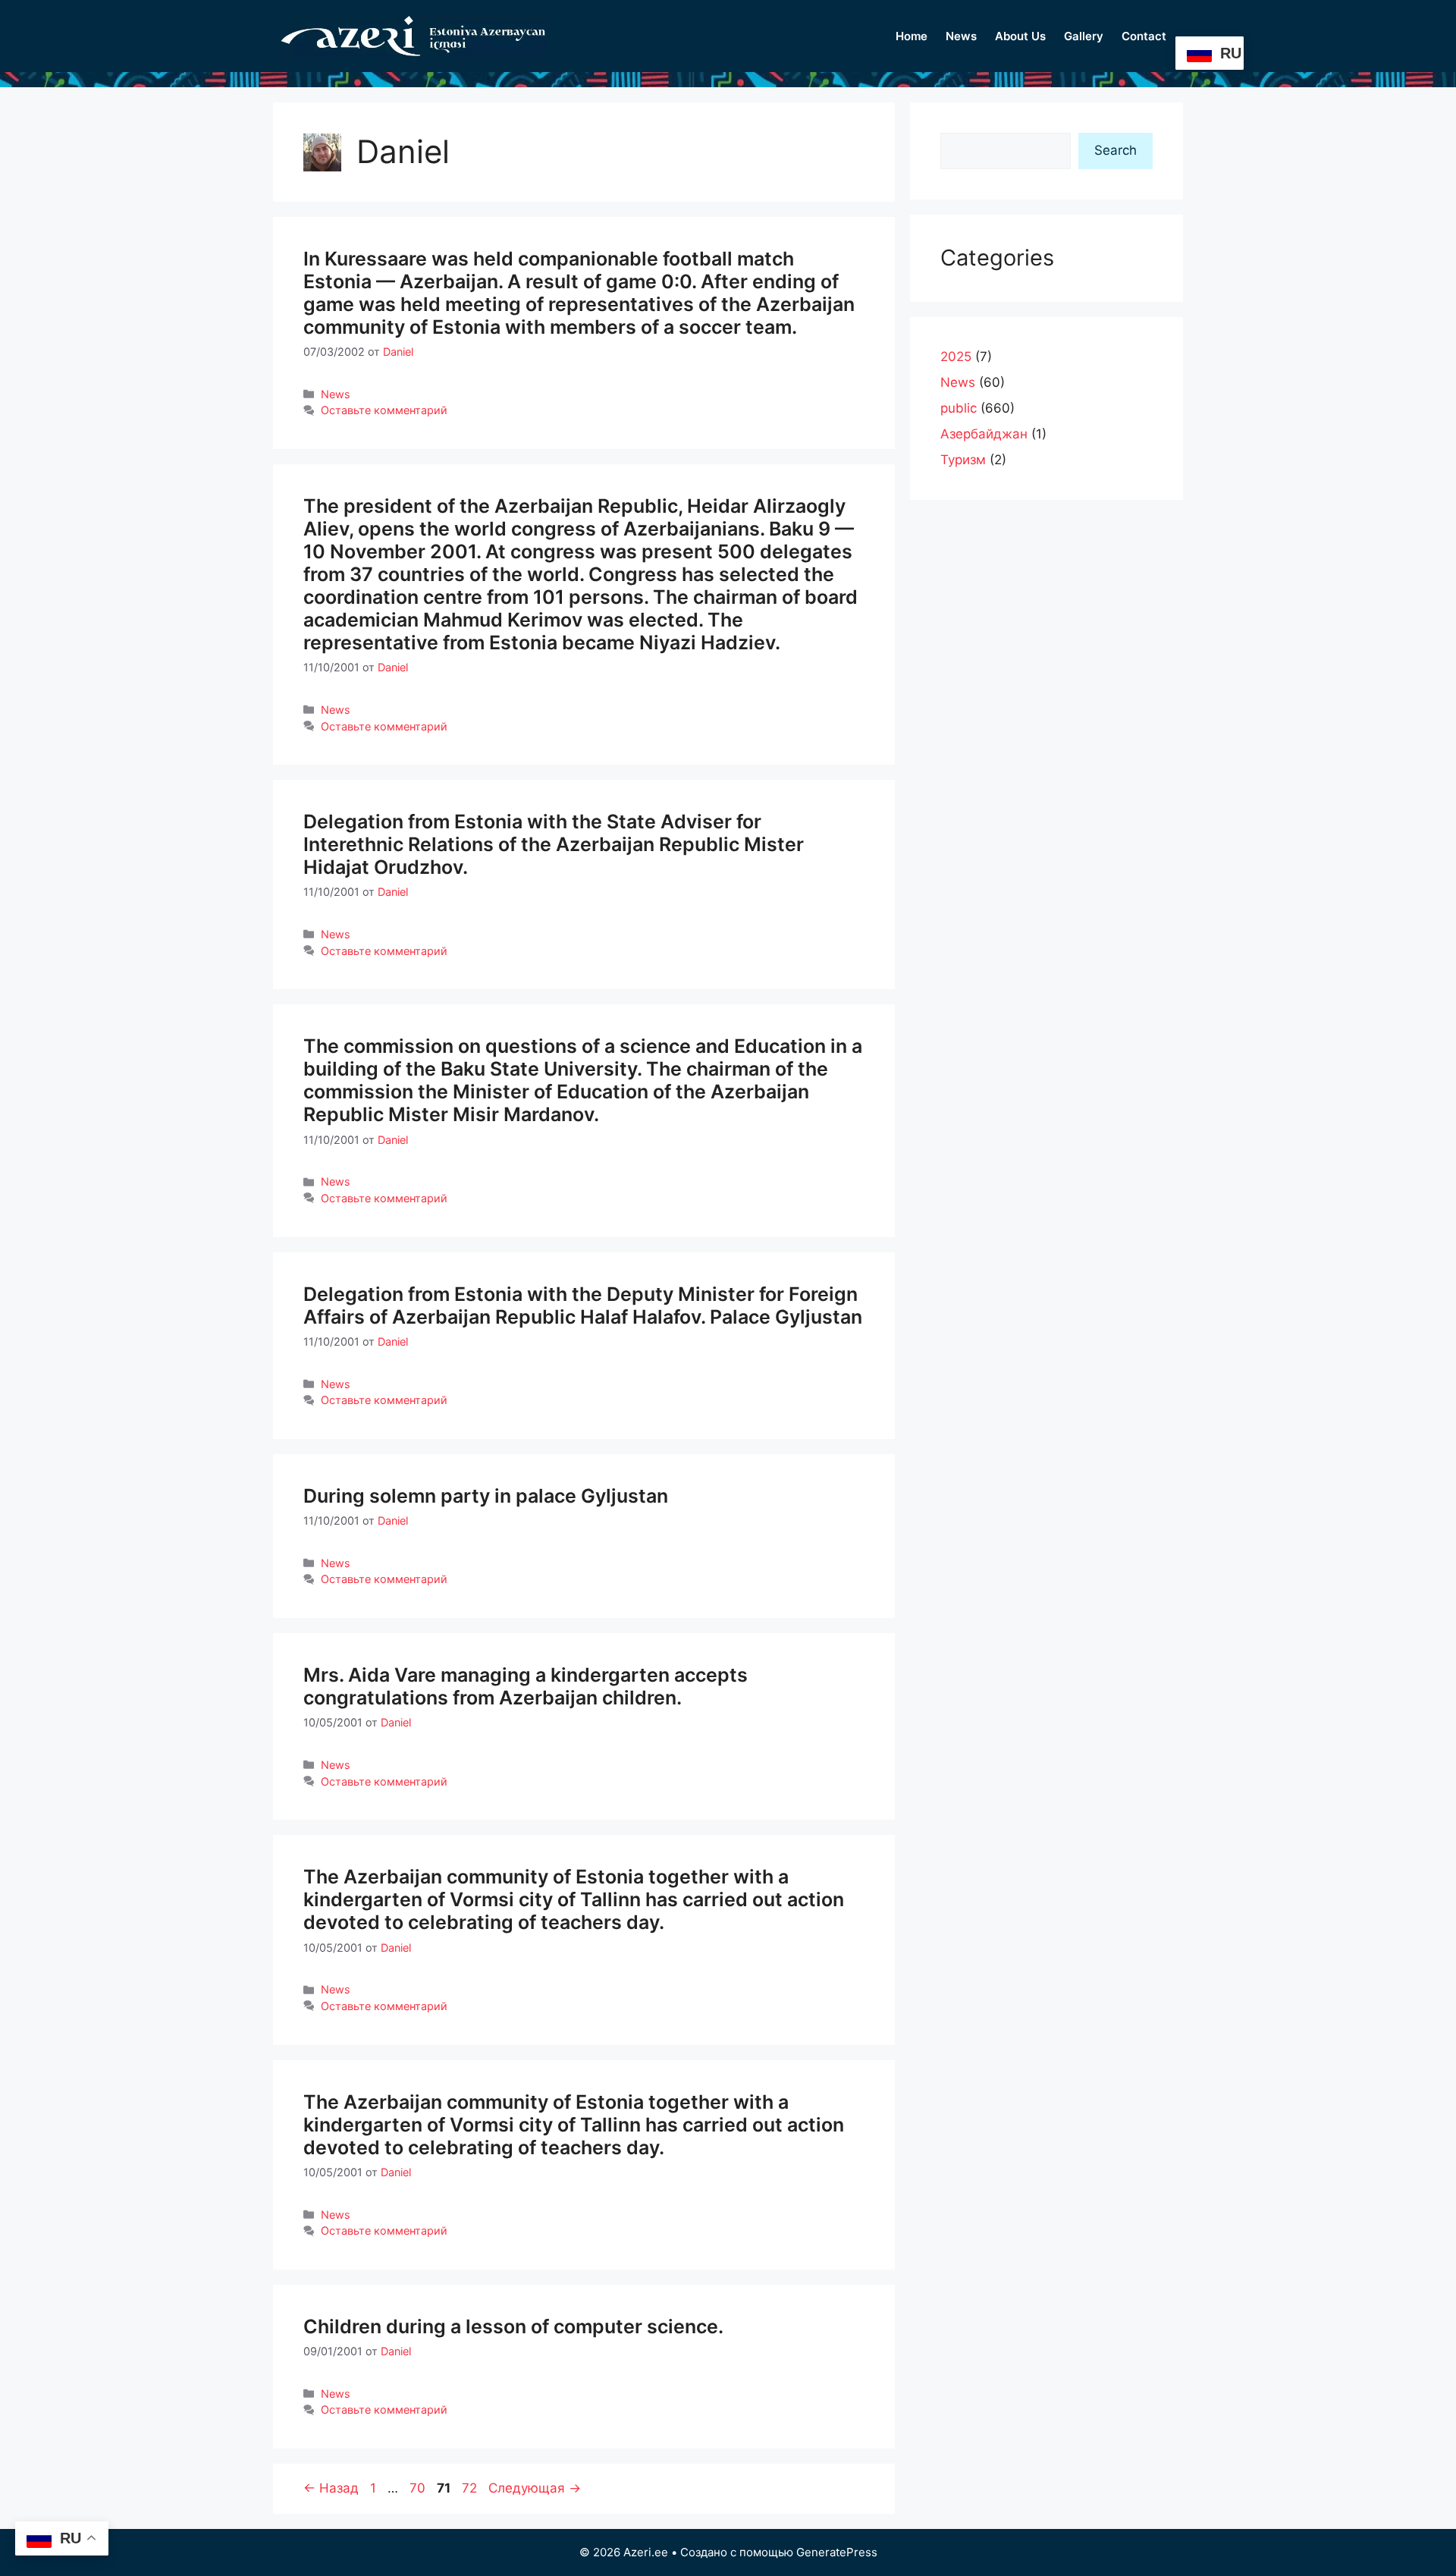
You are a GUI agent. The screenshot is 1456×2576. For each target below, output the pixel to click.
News (961, 36)
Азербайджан (984, 434)
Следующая (535, 2488)
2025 (956, 357)
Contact (1144, 36)
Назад (331, 2488)
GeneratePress (837, 2552)
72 (471, 2488)
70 (419, 2488)
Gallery (1084, 36)
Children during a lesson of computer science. (513, 2326)
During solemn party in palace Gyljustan (486, 1496)
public (959, 408)
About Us (1020, 36)
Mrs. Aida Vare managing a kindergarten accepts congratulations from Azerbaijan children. (526, 1686)
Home (912, 36)
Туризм (963, 460)
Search (1116, 150)
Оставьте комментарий (384, 410)
